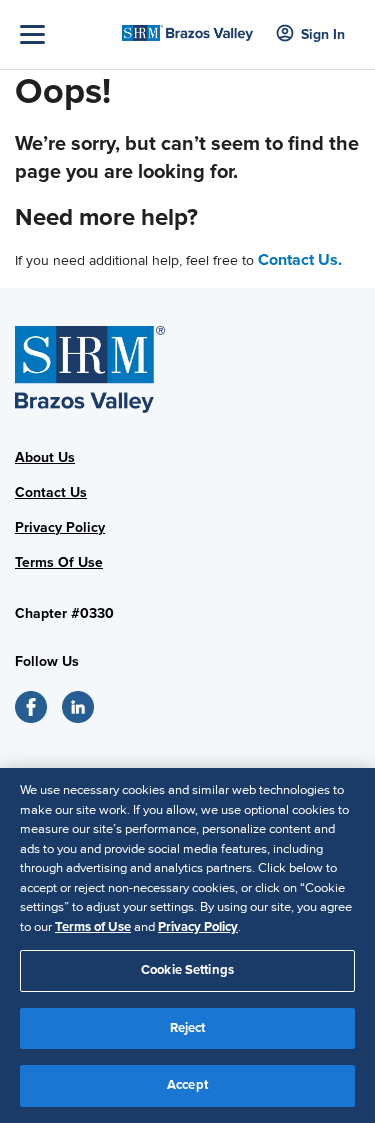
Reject (188, 1028)
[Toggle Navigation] (66, 34)
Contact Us (51, 492)
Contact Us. (300, 260)
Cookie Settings (187, 970)
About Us (45, 457)
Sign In (323, 34)
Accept (187, 1085)
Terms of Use (93, 927)
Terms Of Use (59, 562)
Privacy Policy (60, 527)
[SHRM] (187, 27)
